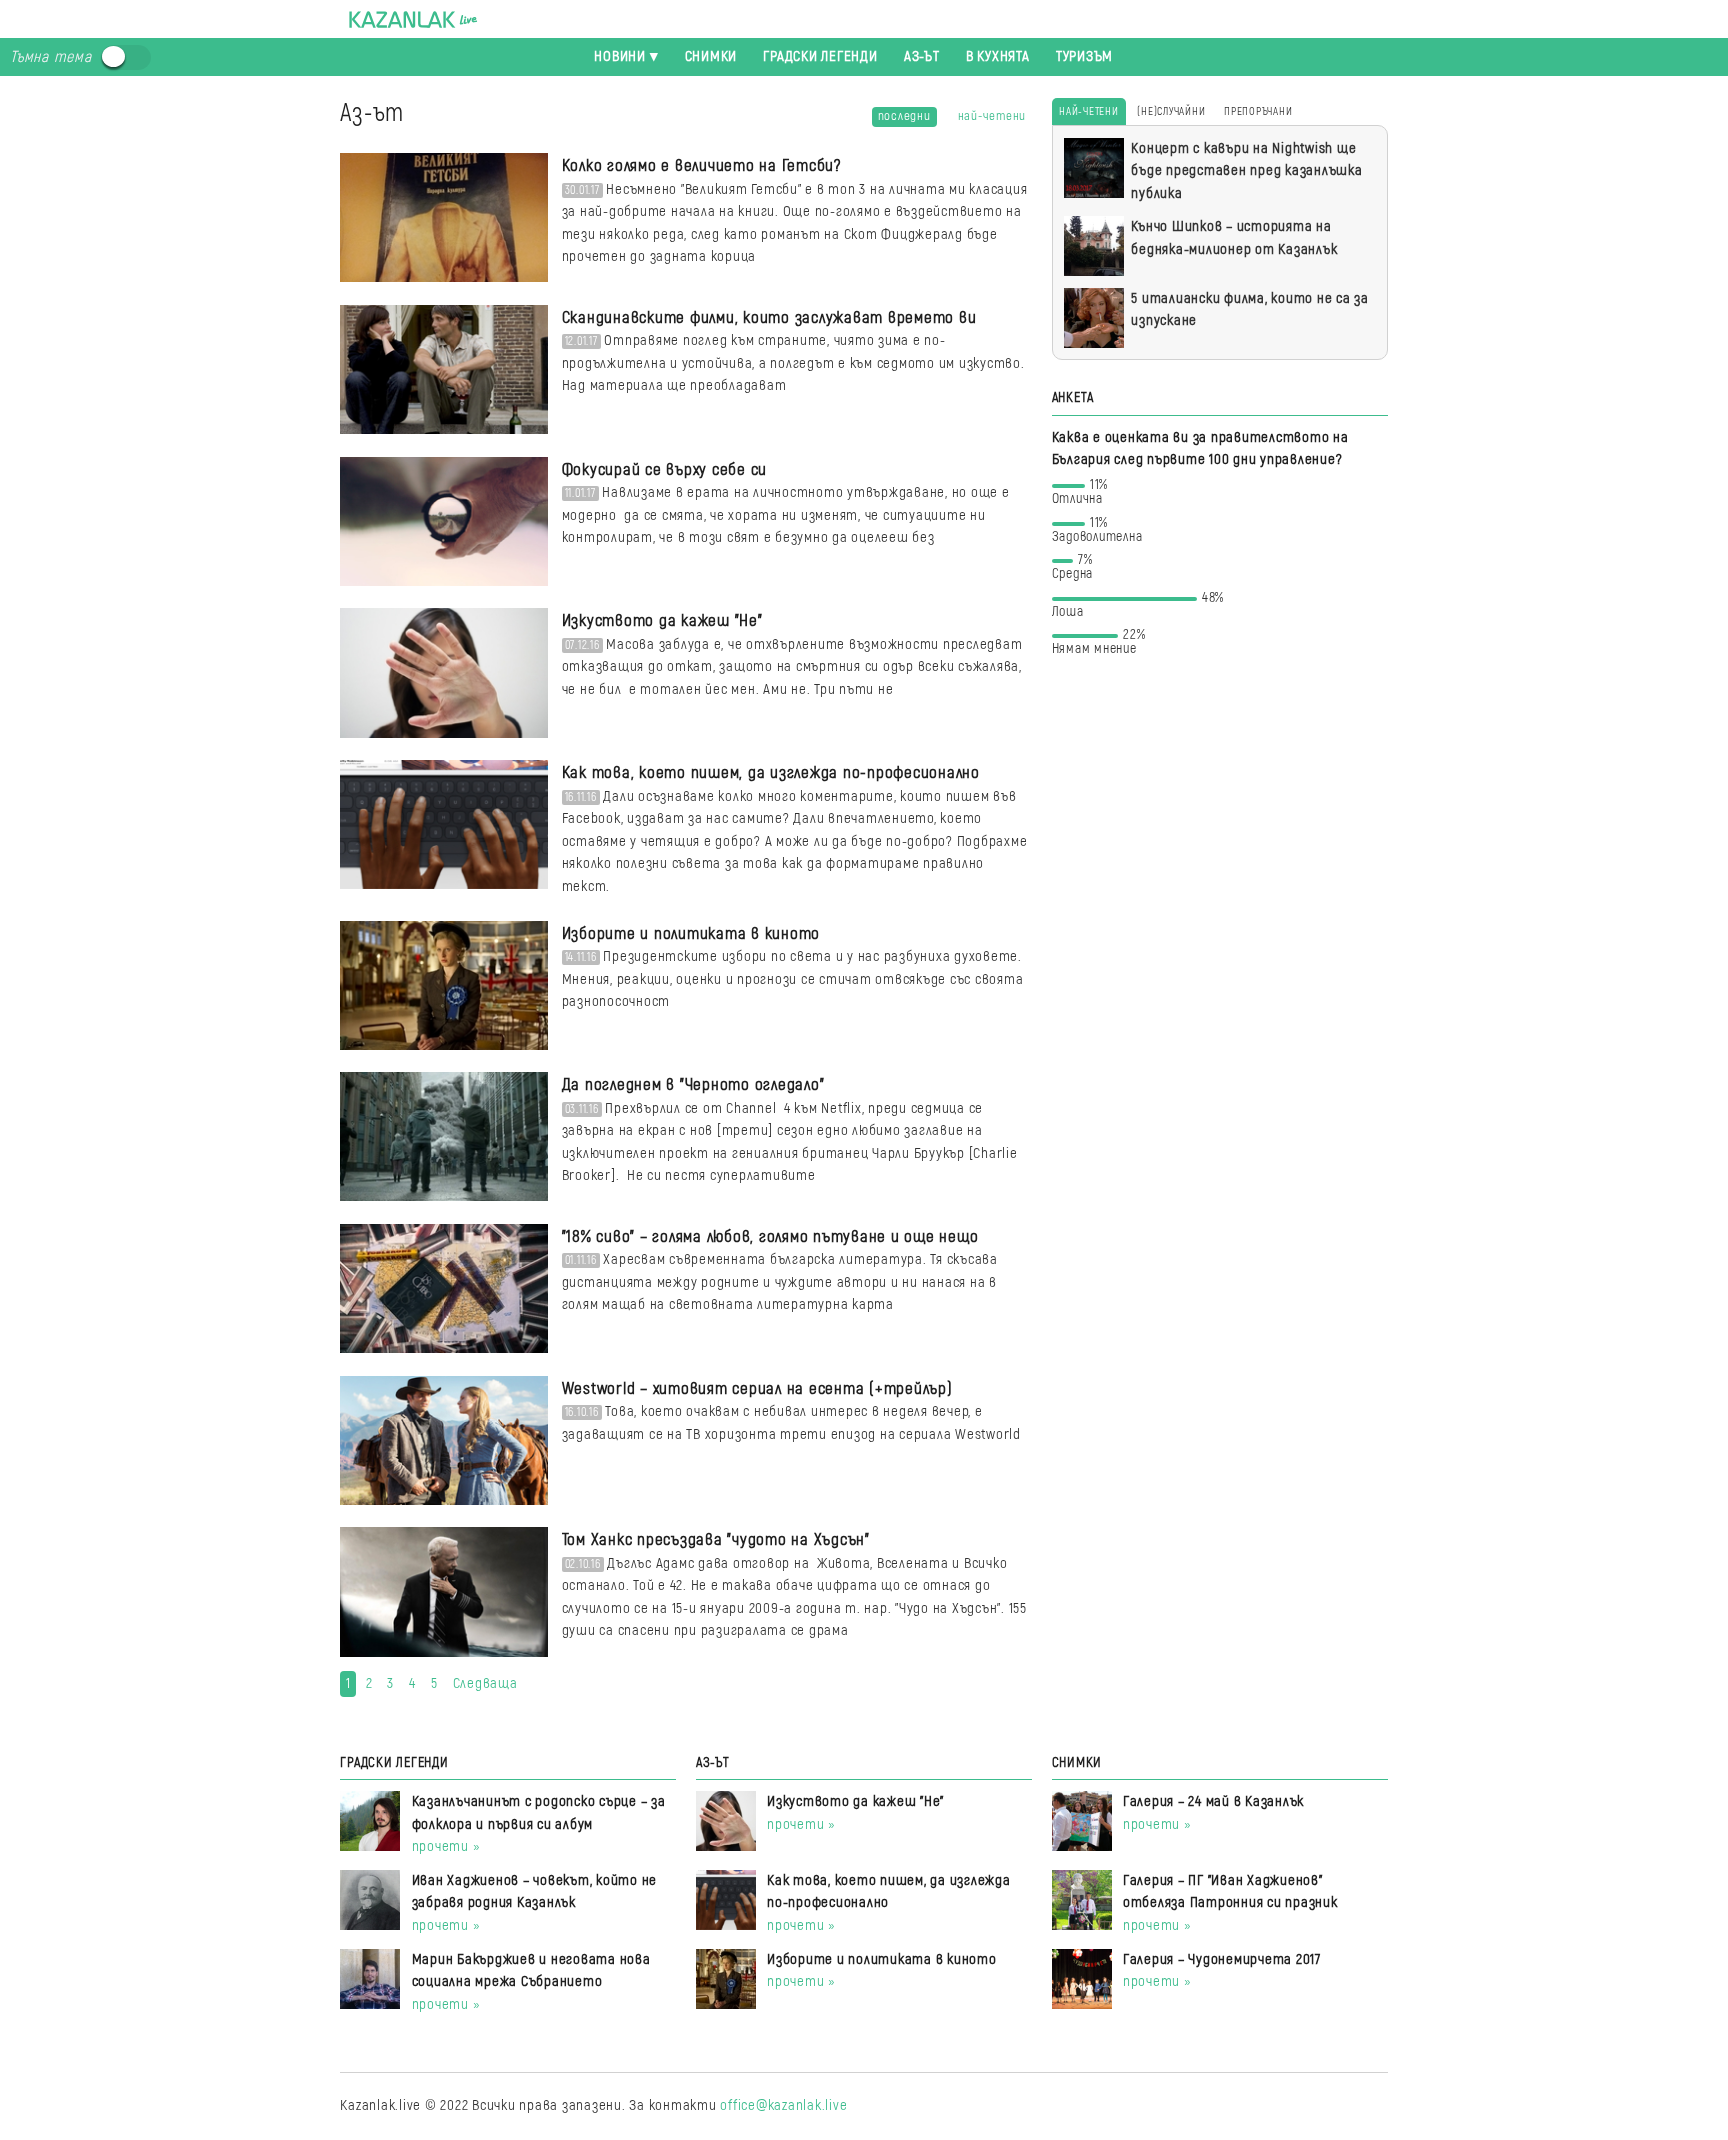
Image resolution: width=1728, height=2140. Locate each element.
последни (904, 116)
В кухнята (998, 56)
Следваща (485, 1683)
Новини (620, 56)
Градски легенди (820, 56)
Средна (1073, 570)
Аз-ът (922, 56)
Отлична (1080, 495)
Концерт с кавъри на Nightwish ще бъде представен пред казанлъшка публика (1246, 171)
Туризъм (1084, 56)
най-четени (992, 116)
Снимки (711, 56)
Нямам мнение (1099, 645)
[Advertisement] (1220, 822)
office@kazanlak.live (783, 2105)
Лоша (1138, 608)
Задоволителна (1097, 533)
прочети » (446, 1846)
